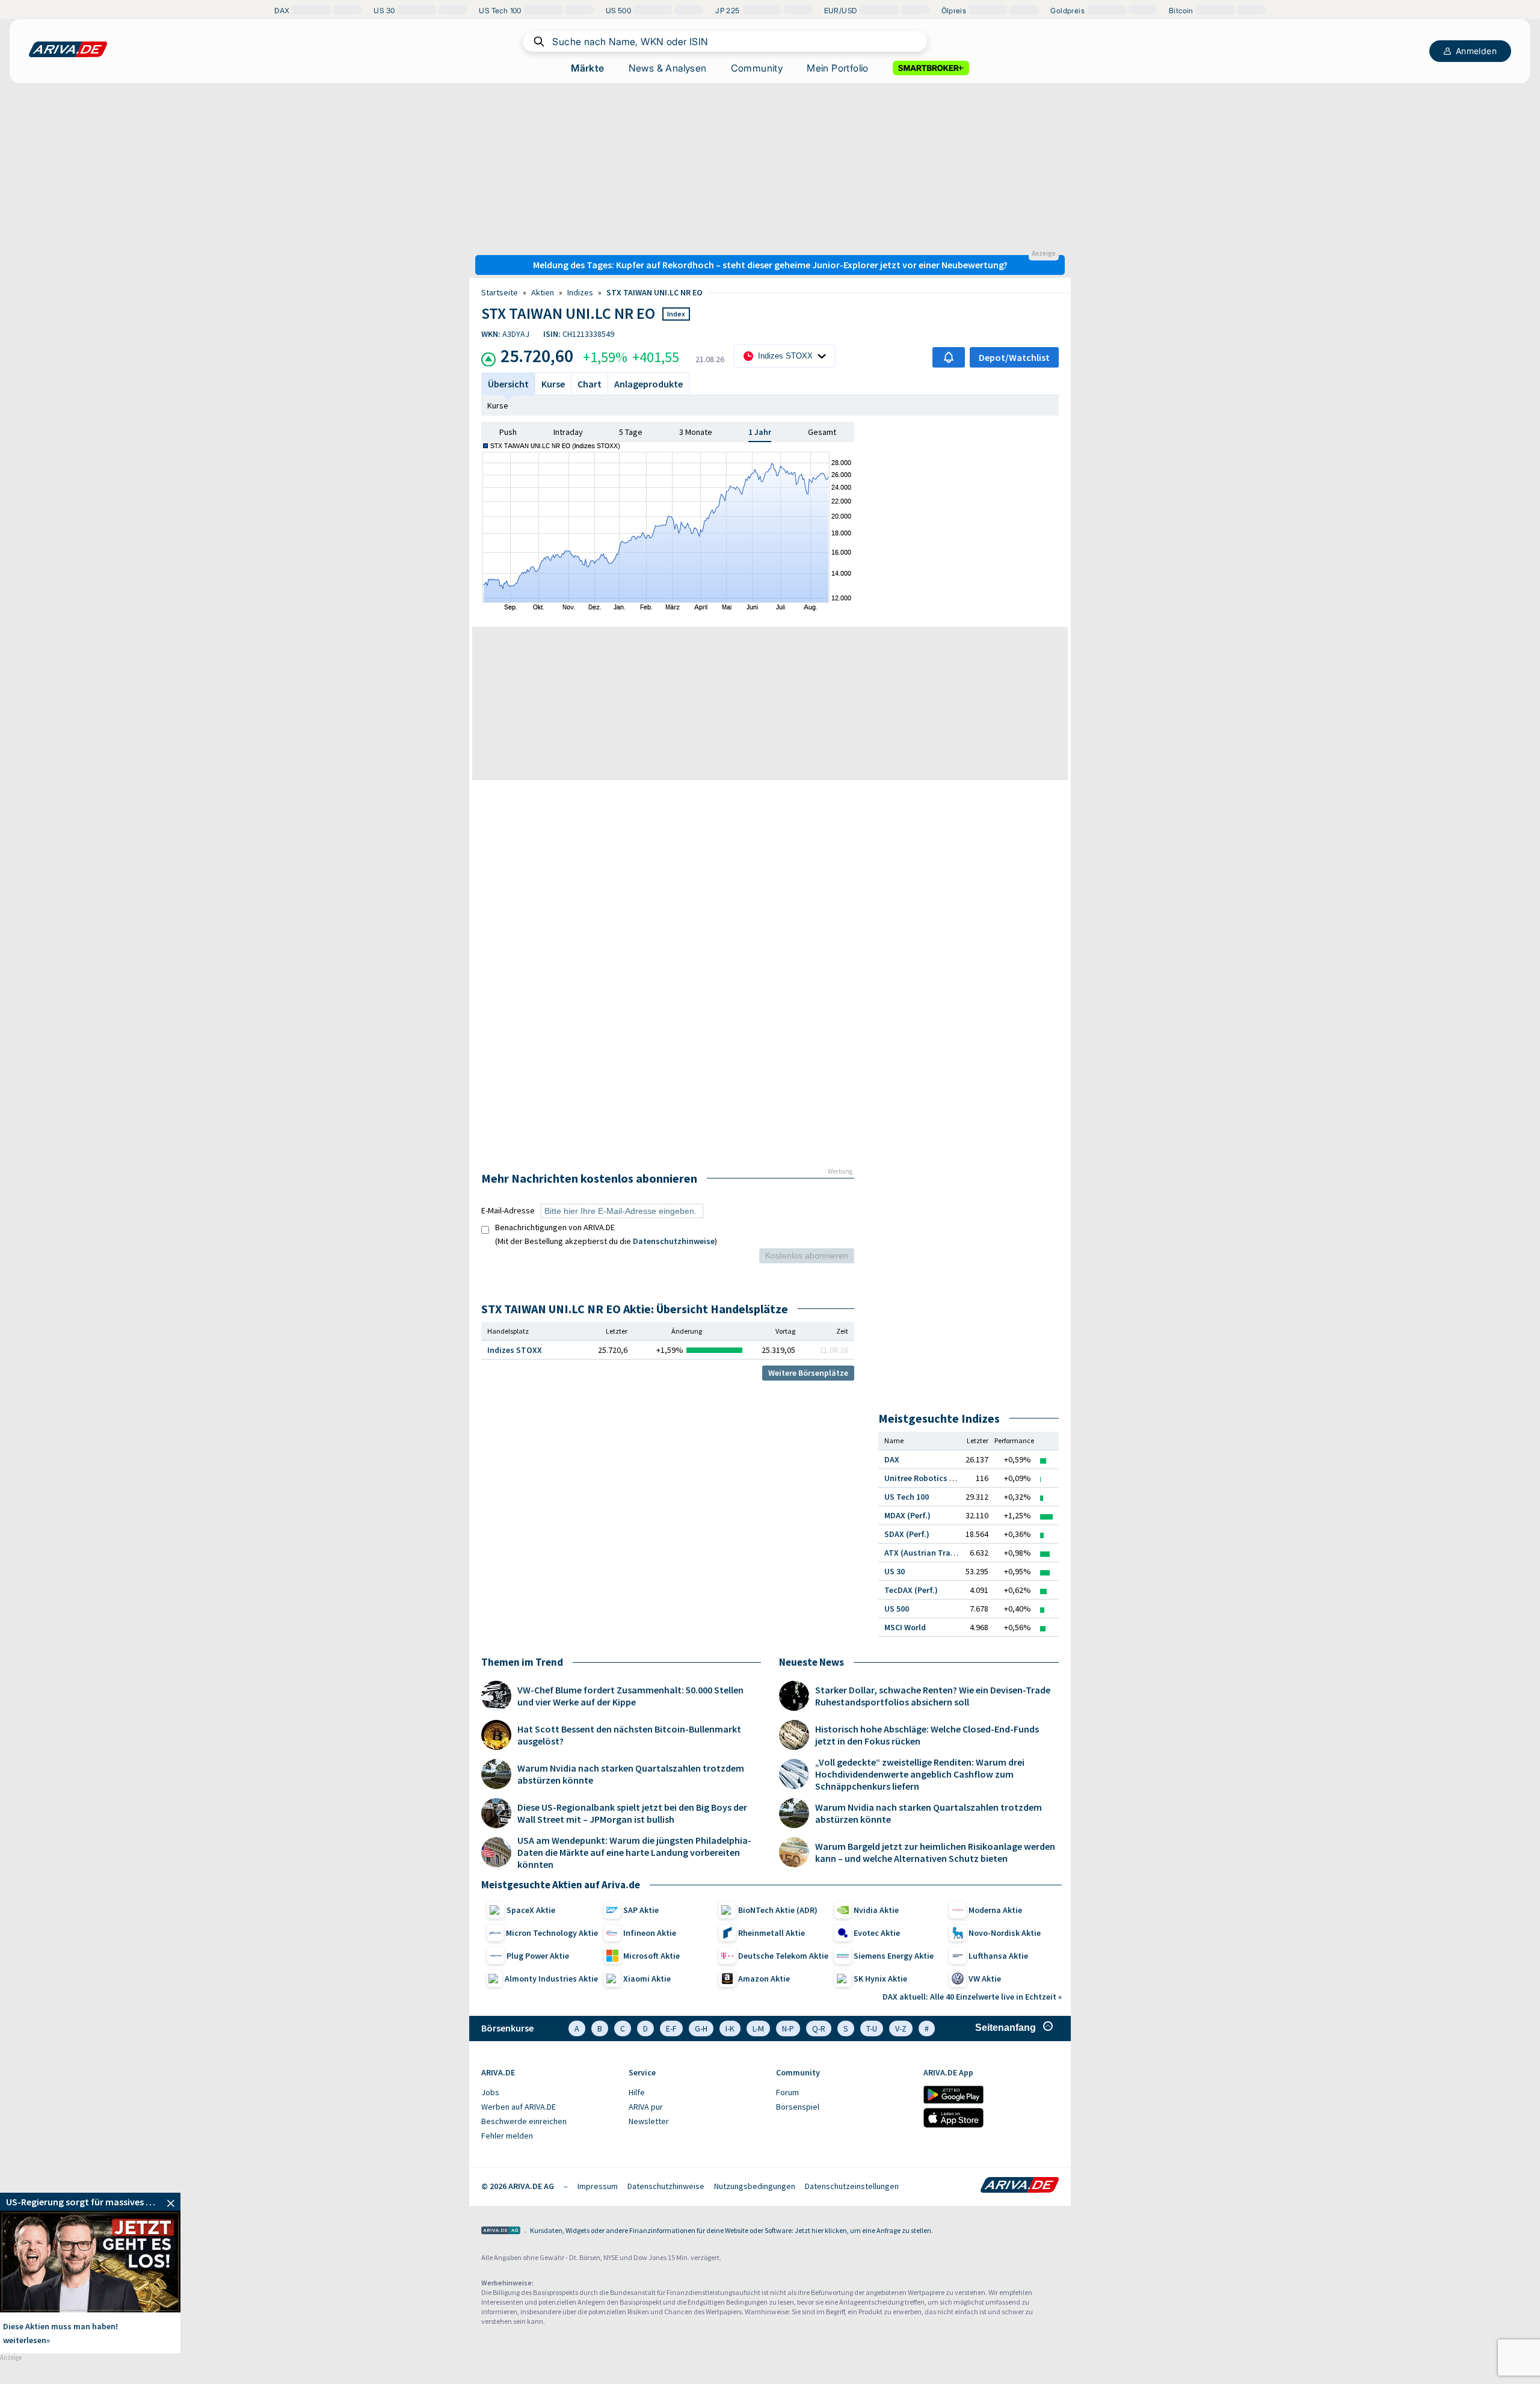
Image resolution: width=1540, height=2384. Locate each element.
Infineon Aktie (650, 1933)
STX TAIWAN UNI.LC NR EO (654, 292)
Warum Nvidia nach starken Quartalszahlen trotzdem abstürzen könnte (631, 1774)
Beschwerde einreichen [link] (524, 2121)
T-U (872, 2028)
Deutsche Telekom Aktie (783, 1956)
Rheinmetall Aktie (772, 1933)
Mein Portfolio (838, 68)
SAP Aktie (641, 1910)
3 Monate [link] (696, 432)
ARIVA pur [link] (646, 2107)
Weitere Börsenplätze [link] (808, 1373)
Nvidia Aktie (876, 1910)
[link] (90, 2202)
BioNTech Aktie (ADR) (778, 1910)
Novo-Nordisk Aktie (1005, 1933)
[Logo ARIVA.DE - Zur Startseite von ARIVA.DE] (1020, 2186)
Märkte (587, 68)
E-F (671, 2028)
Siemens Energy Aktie (894, 1956)
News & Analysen (668, 68)
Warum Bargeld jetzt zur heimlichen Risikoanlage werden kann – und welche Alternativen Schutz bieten (935, 1852)
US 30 (895, 1571)
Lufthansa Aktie (998, 1956)
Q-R (819, 2028)
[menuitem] (549, 2093)
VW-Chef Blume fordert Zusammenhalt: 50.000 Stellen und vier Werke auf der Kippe (630, 1696)
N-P (788, 2028)
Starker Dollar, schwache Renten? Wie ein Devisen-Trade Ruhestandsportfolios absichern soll (933, 1696)
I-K (730, 2028)
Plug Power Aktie (538, 1956)
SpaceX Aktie (531, 1910)
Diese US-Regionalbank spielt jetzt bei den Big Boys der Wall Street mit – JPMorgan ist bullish (632, 1813)
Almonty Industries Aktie (551, 1979)
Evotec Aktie (877, 1933)
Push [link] (508, 432)
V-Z (901, 2028)
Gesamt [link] (822, 432)
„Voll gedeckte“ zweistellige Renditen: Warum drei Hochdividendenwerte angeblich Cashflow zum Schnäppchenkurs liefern (920, 1774)
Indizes (580, 292)
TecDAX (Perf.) (911, 1590)
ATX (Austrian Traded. (926, 1553)
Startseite (500, 292)
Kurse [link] (553, 384)
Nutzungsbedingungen (755, 2186)
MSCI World (905, 1627)
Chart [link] (590, 384)
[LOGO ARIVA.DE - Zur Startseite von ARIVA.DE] (68, 49)
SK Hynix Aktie (880, 1979)
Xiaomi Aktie (647, 1979)
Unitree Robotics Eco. (925, 1478)
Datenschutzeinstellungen (852, 2186)
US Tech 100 (907, 1497)
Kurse (498, 405)
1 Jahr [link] (760, 432)
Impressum (598, 2186)
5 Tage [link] (631, 432)
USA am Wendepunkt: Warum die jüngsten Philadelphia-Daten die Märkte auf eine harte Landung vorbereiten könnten (634, 1852)
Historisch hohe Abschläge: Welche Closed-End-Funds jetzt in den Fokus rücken (927, 1735)
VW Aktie (985, 1979)
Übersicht (508, 384)
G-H (701, 2028)
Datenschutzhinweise (674, 1241)
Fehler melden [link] (507, 2136)
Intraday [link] (568, 432)
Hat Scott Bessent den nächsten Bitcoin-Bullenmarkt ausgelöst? (629, 1735)
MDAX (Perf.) (907, 1515)
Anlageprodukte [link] (648, 384)
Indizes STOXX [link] (515, 1350)
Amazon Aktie (764, 1979)
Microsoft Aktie (651, 1956)
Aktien (543, 292)
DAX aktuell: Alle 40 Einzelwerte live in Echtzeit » (972, 1997)
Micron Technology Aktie (552, 1933)
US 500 (897, 1609)
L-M (758, 2028)
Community (757, 68)
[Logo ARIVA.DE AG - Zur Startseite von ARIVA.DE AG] (501, 2232)
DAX (892, 1459)
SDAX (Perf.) (907, 1534)
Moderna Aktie (995, 1910)
